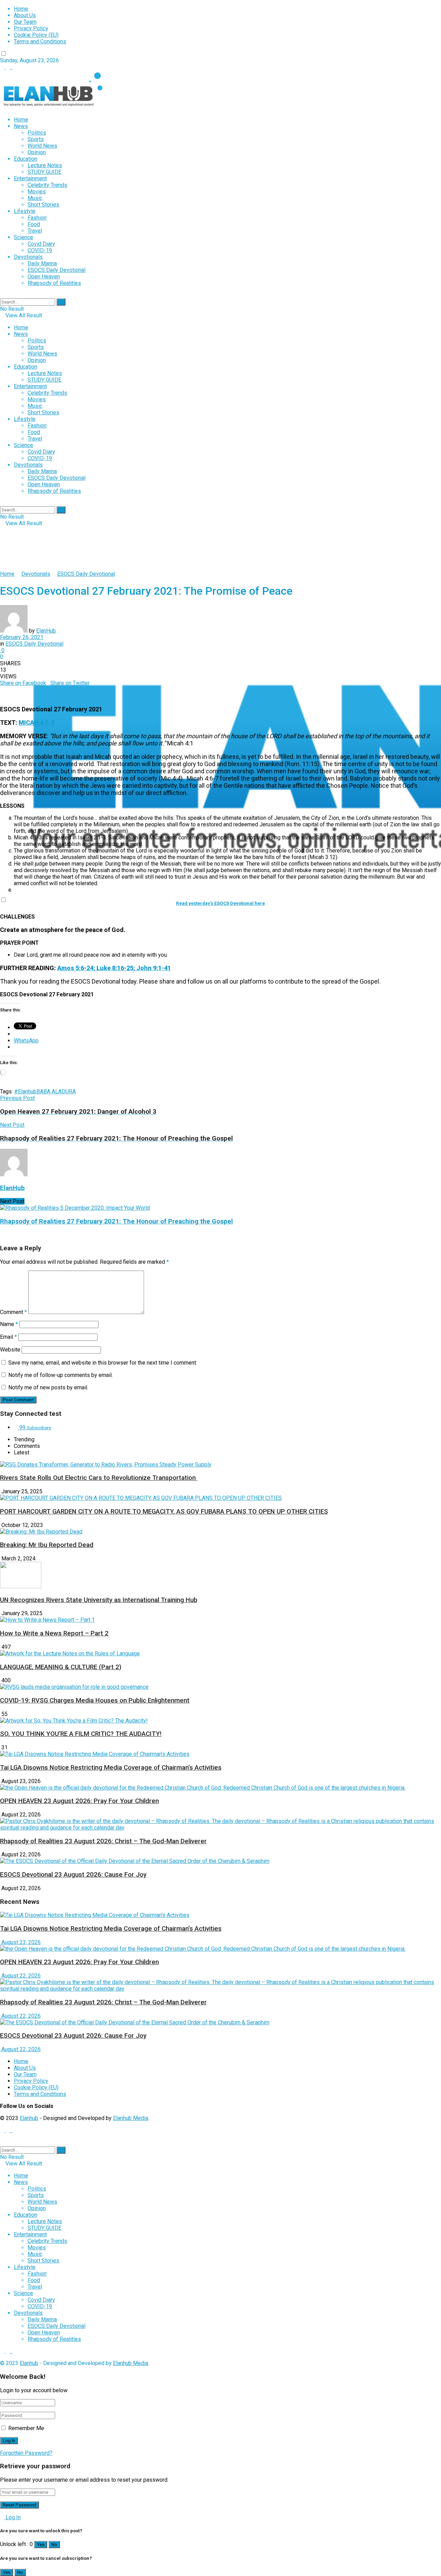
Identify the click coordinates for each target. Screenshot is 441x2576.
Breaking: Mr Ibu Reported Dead (47, 1545)
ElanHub (46, 631)
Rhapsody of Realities (54, 283)
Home (21, 9)
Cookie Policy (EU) (36, 35)
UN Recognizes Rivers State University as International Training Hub (99, 1600)
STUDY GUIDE (44, 172)
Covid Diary (41, 244)
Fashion (37, 218)
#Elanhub (25, 1091)
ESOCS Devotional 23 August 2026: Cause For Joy (73, 1875)
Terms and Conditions (40, 41)
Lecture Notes (45, 165)
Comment (13, 1312)
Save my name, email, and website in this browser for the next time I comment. (103, 1363)
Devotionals (28, 257)
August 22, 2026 (20, 1976)
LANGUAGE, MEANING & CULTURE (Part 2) (61, 1667)
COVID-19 (40, 250)
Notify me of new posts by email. (48, 1387)
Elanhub (29, 2118)
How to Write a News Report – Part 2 (54, 1633)
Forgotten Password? (26, 2453)
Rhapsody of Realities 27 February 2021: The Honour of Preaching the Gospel (116, 1221)
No (54, 2545)
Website (10, 1350)
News (21, 126)
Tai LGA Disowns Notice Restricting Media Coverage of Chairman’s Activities (111, 1768)
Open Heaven (44, 277)
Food (34, 224)
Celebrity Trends (47, 185)
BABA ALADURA (56, 1091)
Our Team (25, 22)
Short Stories (43, 205)
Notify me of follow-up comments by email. (60, 1375)
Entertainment (30, 178)
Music (35, 198)
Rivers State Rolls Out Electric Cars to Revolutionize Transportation (99, 1478)
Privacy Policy (31, 28)
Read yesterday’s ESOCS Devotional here (220, 903)
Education (25, 159)
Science (23, 237)
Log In (12, 2517)
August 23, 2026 (20, 1942)
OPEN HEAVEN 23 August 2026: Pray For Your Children (79, 1801)
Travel (35, 231)
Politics (37, 133)
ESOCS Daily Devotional (57, 270)
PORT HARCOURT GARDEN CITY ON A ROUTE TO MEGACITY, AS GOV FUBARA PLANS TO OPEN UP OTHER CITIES (164, 1512)
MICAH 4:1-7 (37, 723)
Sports (36, 139)
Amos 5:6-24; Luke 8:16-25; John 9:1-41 (114, 968)
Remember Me (26, 2428)
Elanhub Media (131, 2118)
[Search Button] (61, 302)
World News (42, 146)
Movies (37, 192)
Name (9, 1324)
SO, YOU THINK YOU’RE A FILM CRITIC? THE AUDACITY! (81, 1734)
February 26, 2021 (22, 637)
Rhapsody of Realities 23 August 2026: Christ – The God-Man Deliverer (103, 1841)
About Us (25, 15)
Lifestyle (25, 211)
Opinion (37, 152)
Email (8, 1337)
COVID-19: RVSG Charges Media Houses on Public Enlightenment (95, 1700)
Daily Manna (42, 263)
